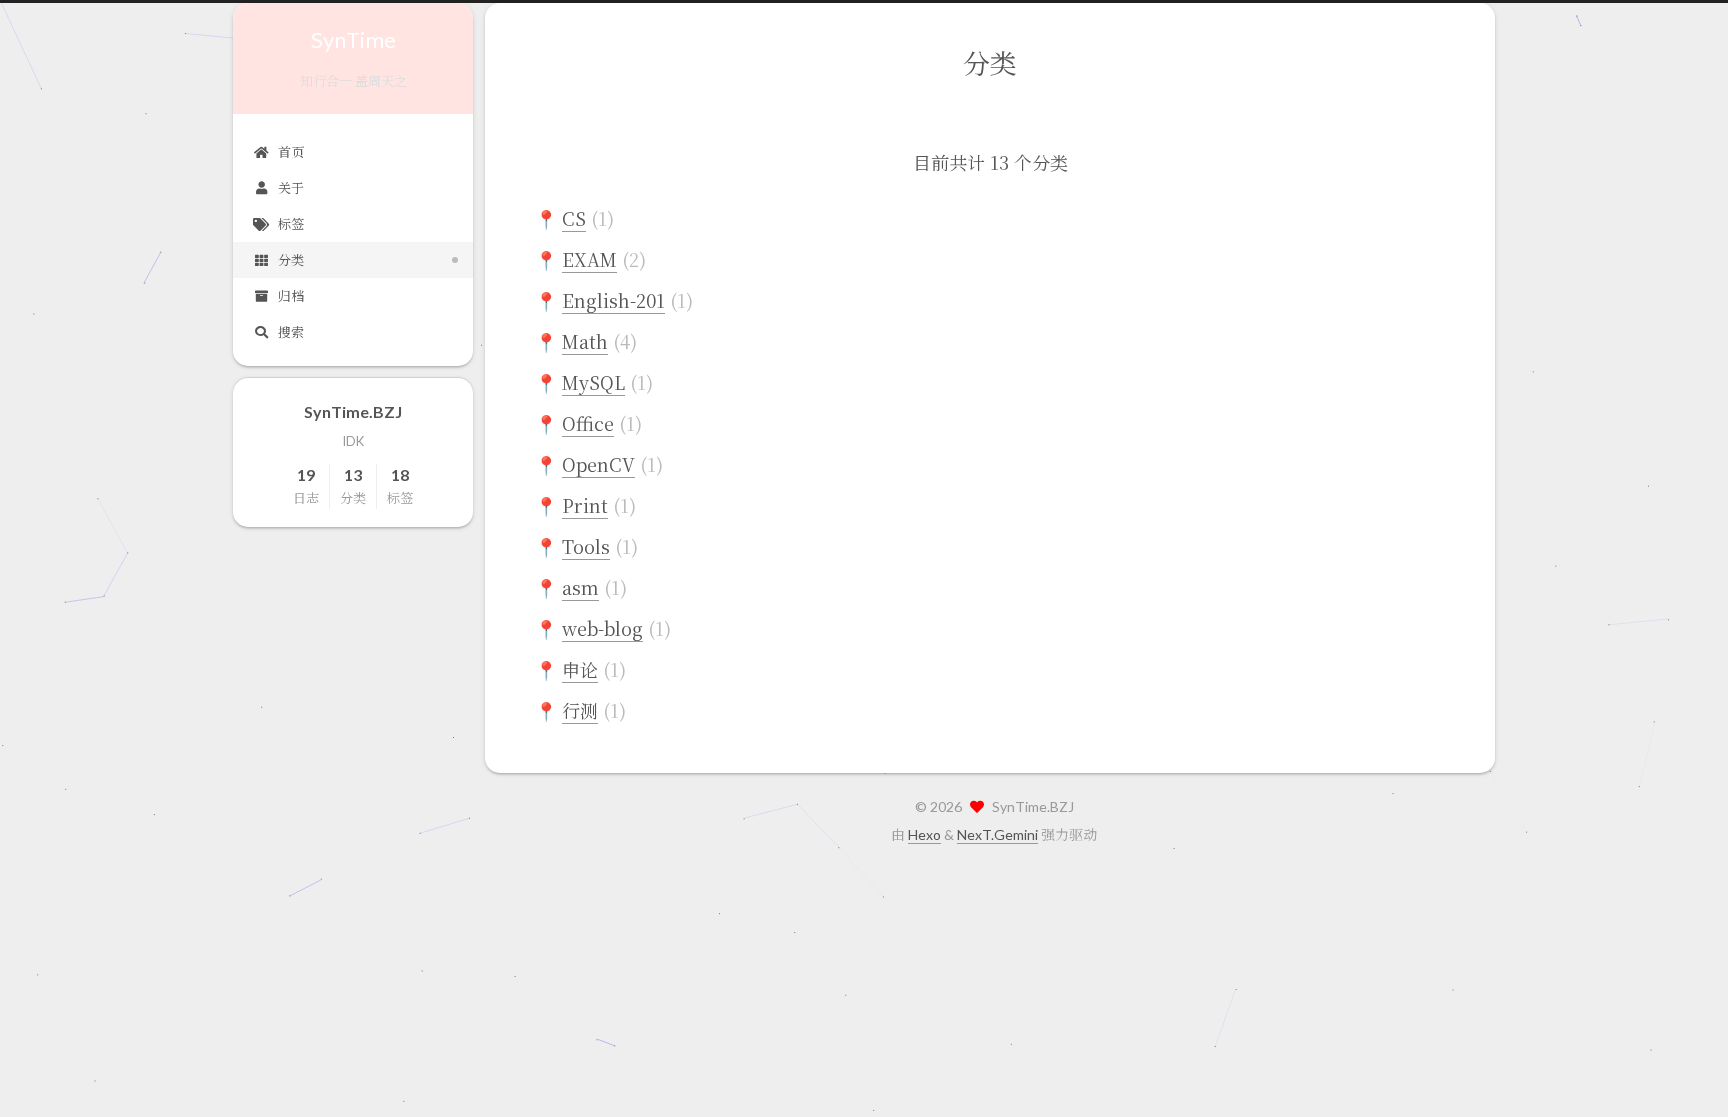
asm (580, 587)
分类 (291, 260)
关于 (291, 188)
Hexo (924, 834)
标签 (291, 224)
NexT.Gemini (997, 834)
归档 (291, 296)
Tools (586, 546)
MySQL (593, 382)
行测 (580, 710)
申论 (580, 669)
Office (588, 423)
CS (574, 218)
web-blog (602, 628)
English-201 (613, 300)
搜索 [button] (291, 332)
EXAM (589, 259)
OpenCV (598, 464)
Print (585, 505)
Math (585, 341)
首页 (291, 152)
